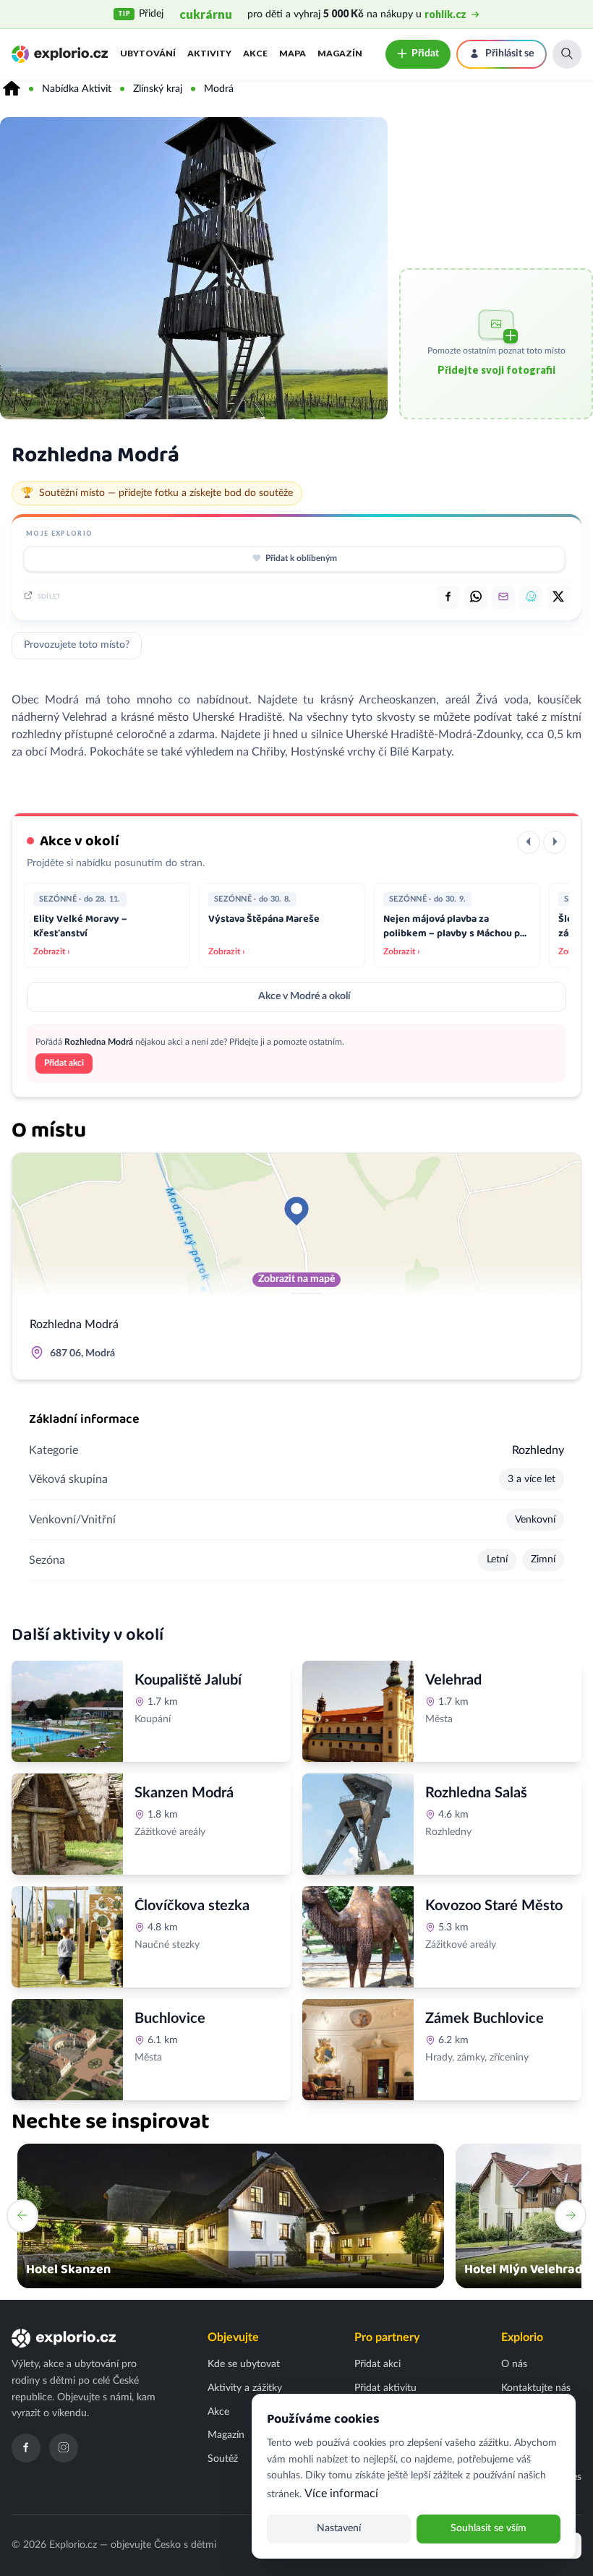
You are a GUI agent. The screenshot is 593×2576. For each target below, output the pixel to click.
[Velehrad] (358, 1711)
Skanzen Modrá (184, 1793)
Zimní (543, 1559)
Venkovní (535, 1520)
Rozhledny (538, 1450)
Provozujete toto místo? (77, 645)
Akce (255, 53)
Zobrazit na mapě (296, 1279)
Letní (497, 1559)
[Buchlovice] (67, 2050)
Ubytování (148, 53)
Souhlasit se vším (489, 2528)
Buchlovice (170, 2019)
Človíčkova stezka (192, 1906)
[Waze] (531, 597)
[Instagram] (64, 2448)
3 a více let (532, 1479)
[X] (558, 597)
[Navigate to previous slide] (22, 2216)
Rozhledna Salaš (476, 1793)
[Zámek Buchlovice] (358, 2050)
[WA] (476, 597)
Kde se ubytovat (244, 2364)
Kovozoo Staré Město (494, 1906)
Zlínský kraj (158, 89)
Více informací (341, 2494)
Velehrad (453, 1680)
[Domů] (12, 89)
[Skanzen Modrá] (67, 1824)
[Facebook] (26, 2448)
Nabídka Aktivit (77, 89)
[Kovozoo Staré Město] (358, 1937)
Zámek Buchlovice (485, 2019)
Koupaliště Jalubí (188, 1680)
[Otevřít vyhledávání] (567, 54)
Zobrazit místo (175, 1751)
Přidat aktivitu (385, 2388)
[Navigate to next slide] (571, 2216)
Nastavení (339, 2528)
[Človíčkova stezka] (67, 1937)
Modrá (219, 89)
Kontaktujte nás (536, 2388)
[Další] (555, 842)
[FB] (448, 597)
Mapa (293, 53)
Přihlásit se (509, 54)
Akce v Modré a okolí (304, 996)
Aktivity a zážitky (245, 2388)
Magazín (340, 53)
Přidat (425, 54)
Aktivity (209, 53)
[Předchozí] (529, 842)
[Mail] (503, 597)
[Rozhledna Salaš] (358, 1824)
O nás (514, 2364)
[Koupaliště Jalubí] (67, 1711)
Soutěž (223, 2459)
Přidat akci (64, 1063)
